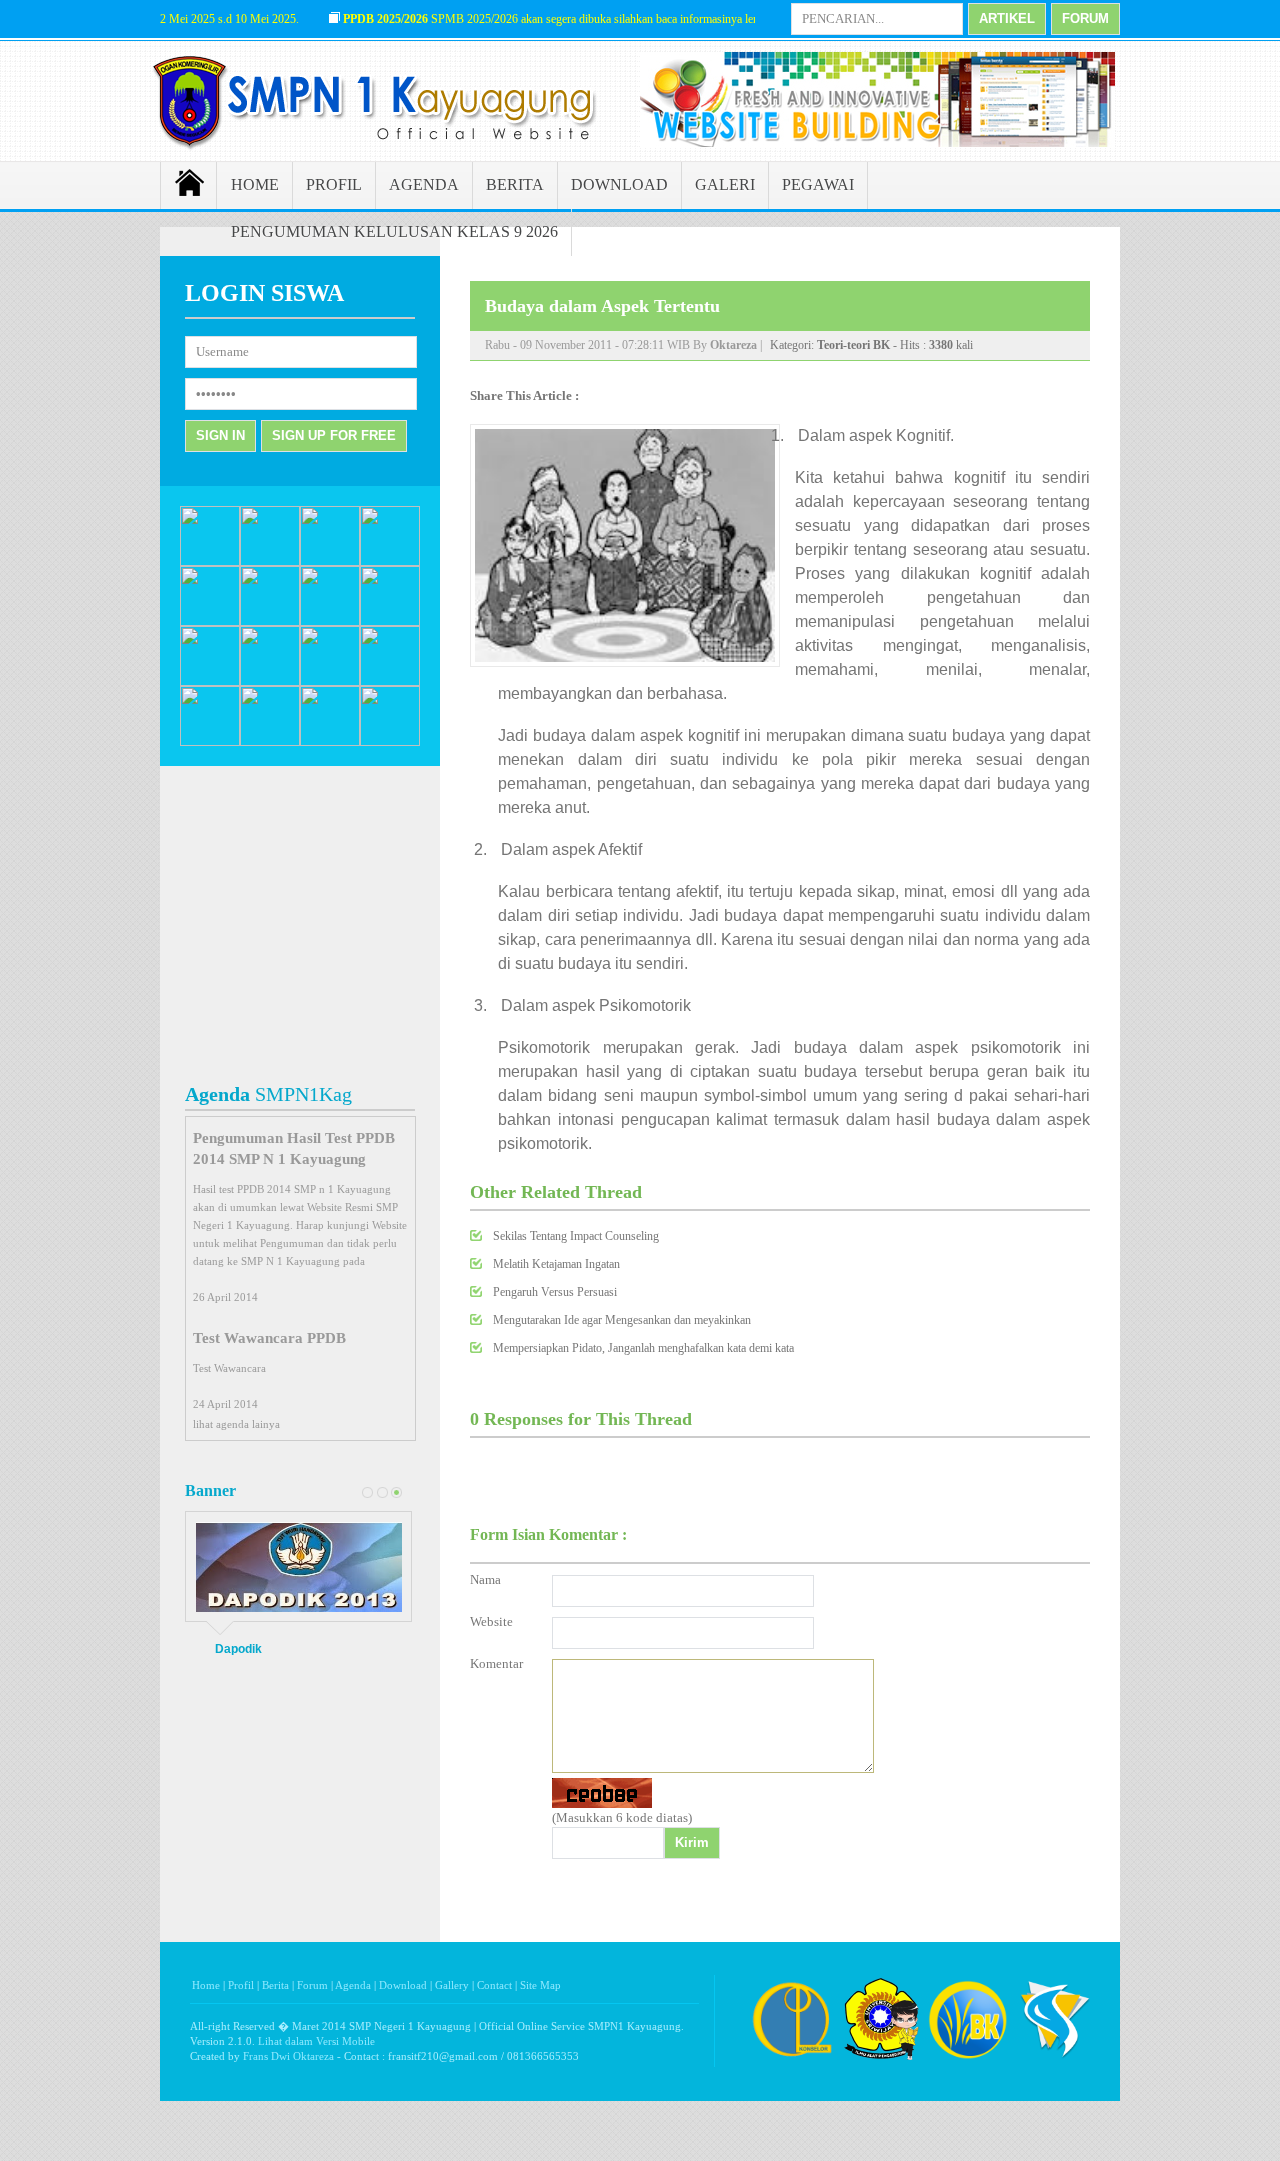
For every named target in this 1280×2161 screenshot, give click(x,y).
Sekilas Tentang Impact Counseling (576, 1236)
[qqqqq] (330, 562)
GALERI (725, 184)
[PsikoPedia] (881, 2059)
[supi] (390, 682)
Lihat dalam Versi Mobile (316, 2041)
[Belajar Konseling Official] (968, 2059)
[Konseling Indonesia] (792, 2059)
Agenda (424, 184)
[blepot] (390, 742)
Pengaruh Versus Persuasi (555, 1292)
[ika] (330, 682)
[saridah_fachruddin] (210, 682)
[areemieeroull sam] (330, 622)
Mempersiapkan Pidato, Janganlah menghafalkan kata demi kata (643, 1348)
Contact (494, 1985)
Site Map (540, 1985)
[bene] (270, 682)
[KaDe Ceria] (330, 742)
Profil (334, 184)
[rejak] (210, 562)
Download (403, 1985)
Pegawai (818, 184)
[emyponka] (270, 742)
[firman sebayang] (390, 622)
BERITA (515, 184)
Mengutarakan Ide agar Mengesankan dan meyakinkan (622, 1320)
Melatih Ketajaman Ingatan (556, 1264)
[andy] (270, 622)
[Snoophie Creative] (1054, 2059)
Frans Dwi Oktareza (288, 2056)
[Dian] (390, 562)
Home (255, 184)
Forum (312, 1985)
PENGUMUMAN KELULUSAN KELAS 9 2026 (394, 231)
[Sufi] (210, 622)
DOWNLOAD (619, 184)
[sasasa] (270, 562)
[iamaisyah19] (210, 742)
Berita (275, 1985)
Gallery (452, 1985)
